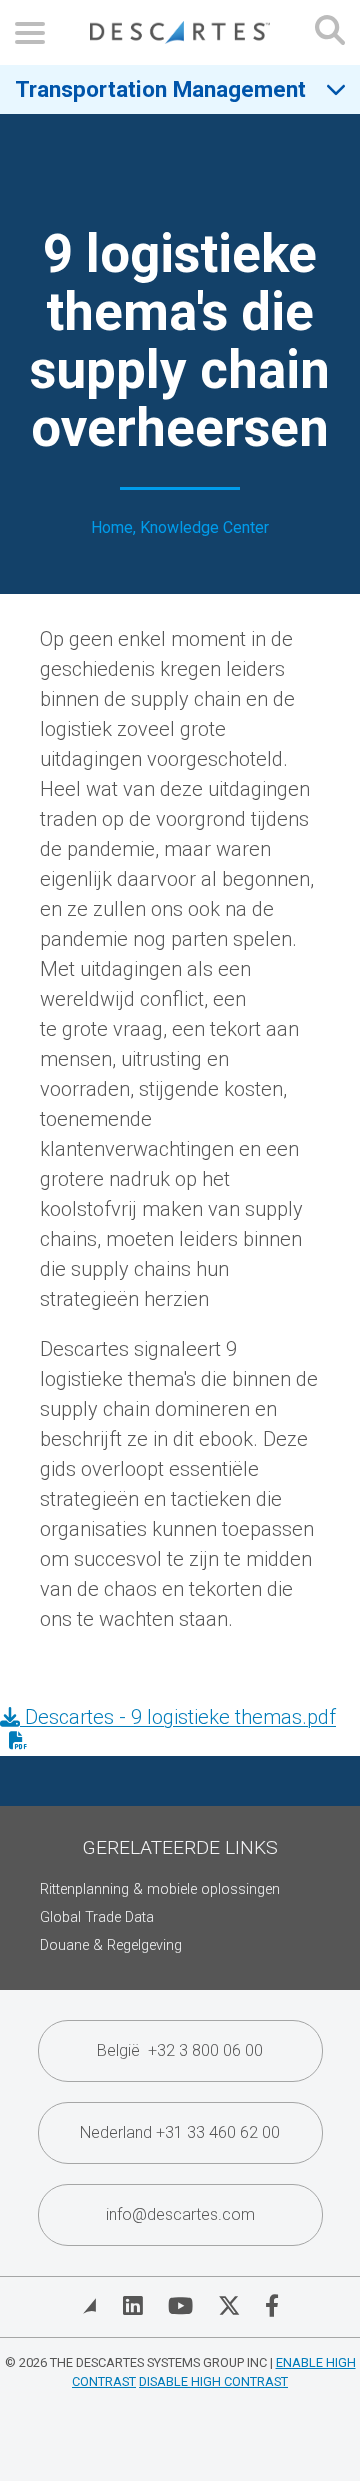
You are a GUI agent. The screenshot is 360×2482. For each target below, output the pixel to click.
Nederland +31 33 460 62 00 (180, 2132)
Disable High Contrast (213, 2381)
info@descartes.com (180, 2214)
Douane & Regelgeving (111, 1945)
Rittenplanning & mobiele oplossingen (160, 1889)
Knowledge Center (204, 527)
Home (112, 527)
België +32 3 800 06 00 (180, 2050)
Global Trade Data (97, 1917)
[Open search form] (330, 32)
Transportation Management (160, 89)
